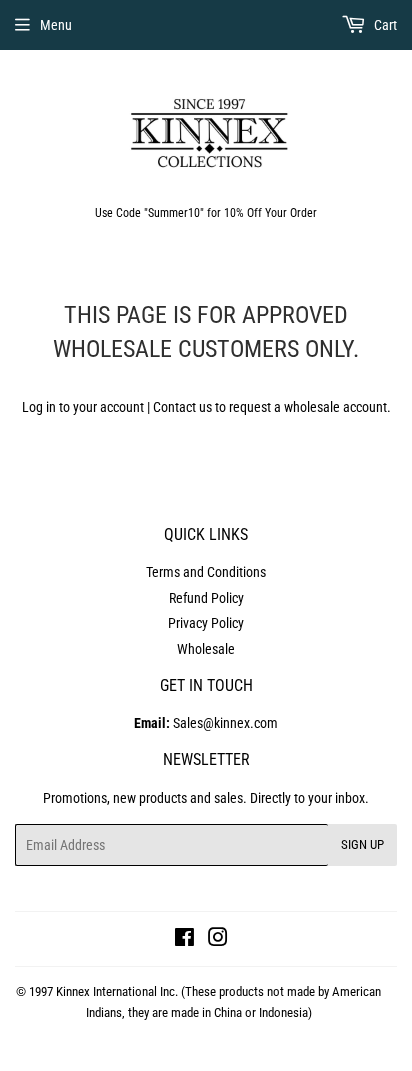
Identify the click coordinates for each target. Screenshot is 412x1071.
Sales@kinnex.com (206, 723)
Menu (56, 25)
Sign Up (362, 844)
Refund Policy (206, 598)
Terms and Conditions (206, 572)
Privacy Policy (206, 623)
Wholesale (206, 649)
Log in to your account (83, 407)
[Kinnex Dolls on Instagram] (218, 940)
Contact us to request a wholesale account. (272, 407)
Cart (384, 25)
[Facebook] (184, 940)
